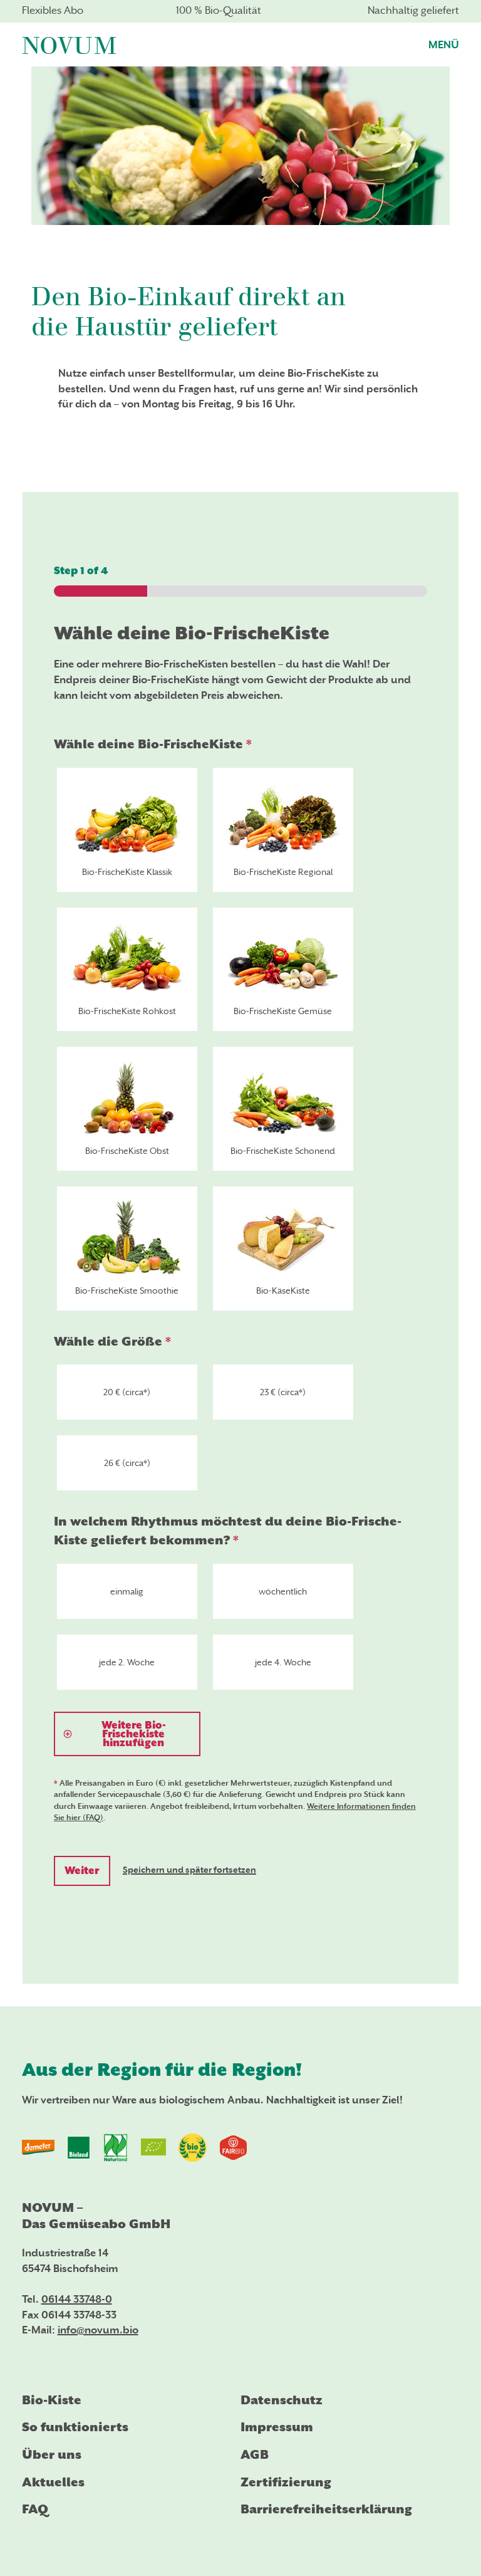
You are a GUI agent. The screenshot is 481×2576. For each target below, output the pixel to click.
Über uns (52, 2455)
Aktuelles (53, 2482)
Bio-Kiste (52, 2400)
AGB (255, 2455)
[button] (444, 44)
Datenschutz (282, 2400)
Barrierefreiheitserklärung (326, 2509)
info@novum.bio (98, 2331)
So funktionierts (75, 2427)
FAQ (35, 2509)
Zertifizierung (286, 2482)
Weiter (82, 1871)
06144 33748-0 (77, 2300)
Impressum (277, 2427)
